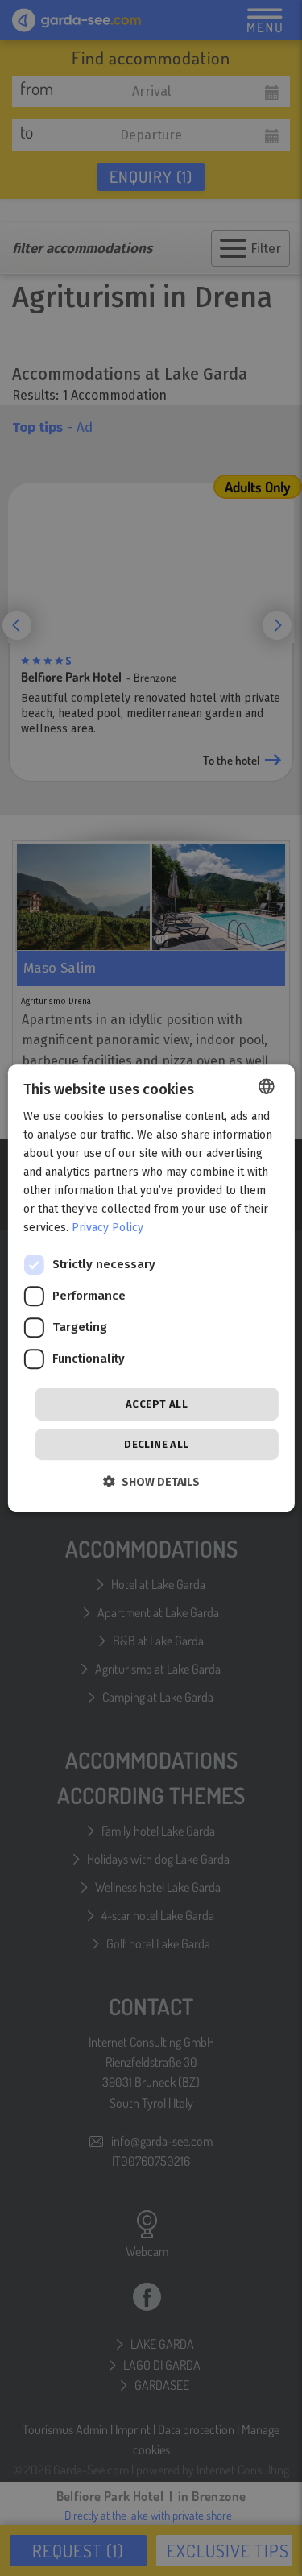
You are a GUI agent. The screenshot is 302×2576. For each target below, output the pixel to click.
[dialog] (151, 1288)
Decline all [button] (156, 1444)
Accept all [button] (157, 1404)
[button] (151, 1482)
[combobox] (267, 1086)
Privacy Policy (108, 1228)
